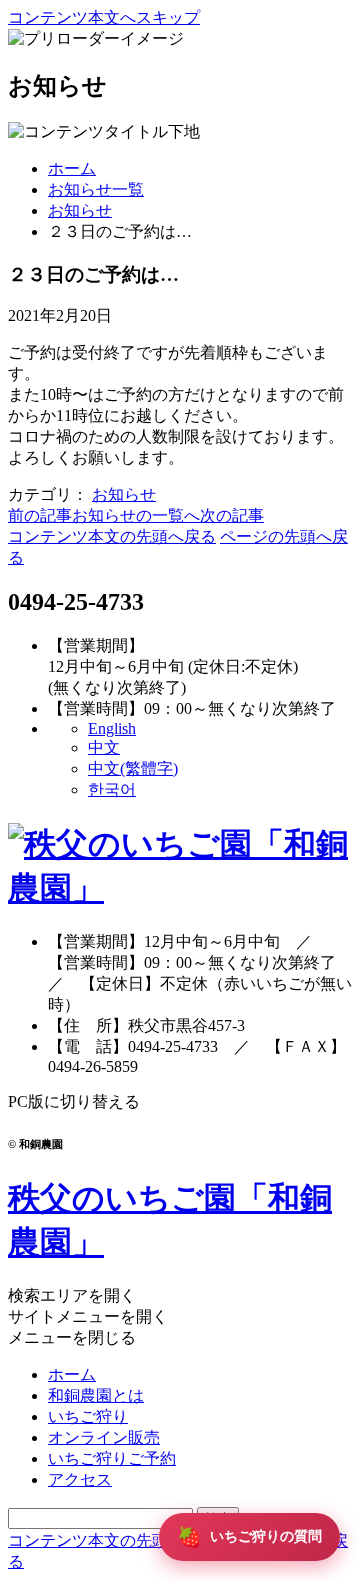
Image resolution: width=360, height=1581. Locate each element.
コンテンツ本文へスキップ (104, 17)
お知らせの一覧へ (136, 515)
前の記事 (40, 515)
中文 (104, 747)
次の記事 (232, 515)
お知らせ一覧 (96, 189)
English (112, 728)
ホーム (72, 168)
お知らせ (80, 210)
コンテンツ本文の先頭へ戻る (112, 536)
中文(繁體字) (133, 768)
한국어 (112, 789)
